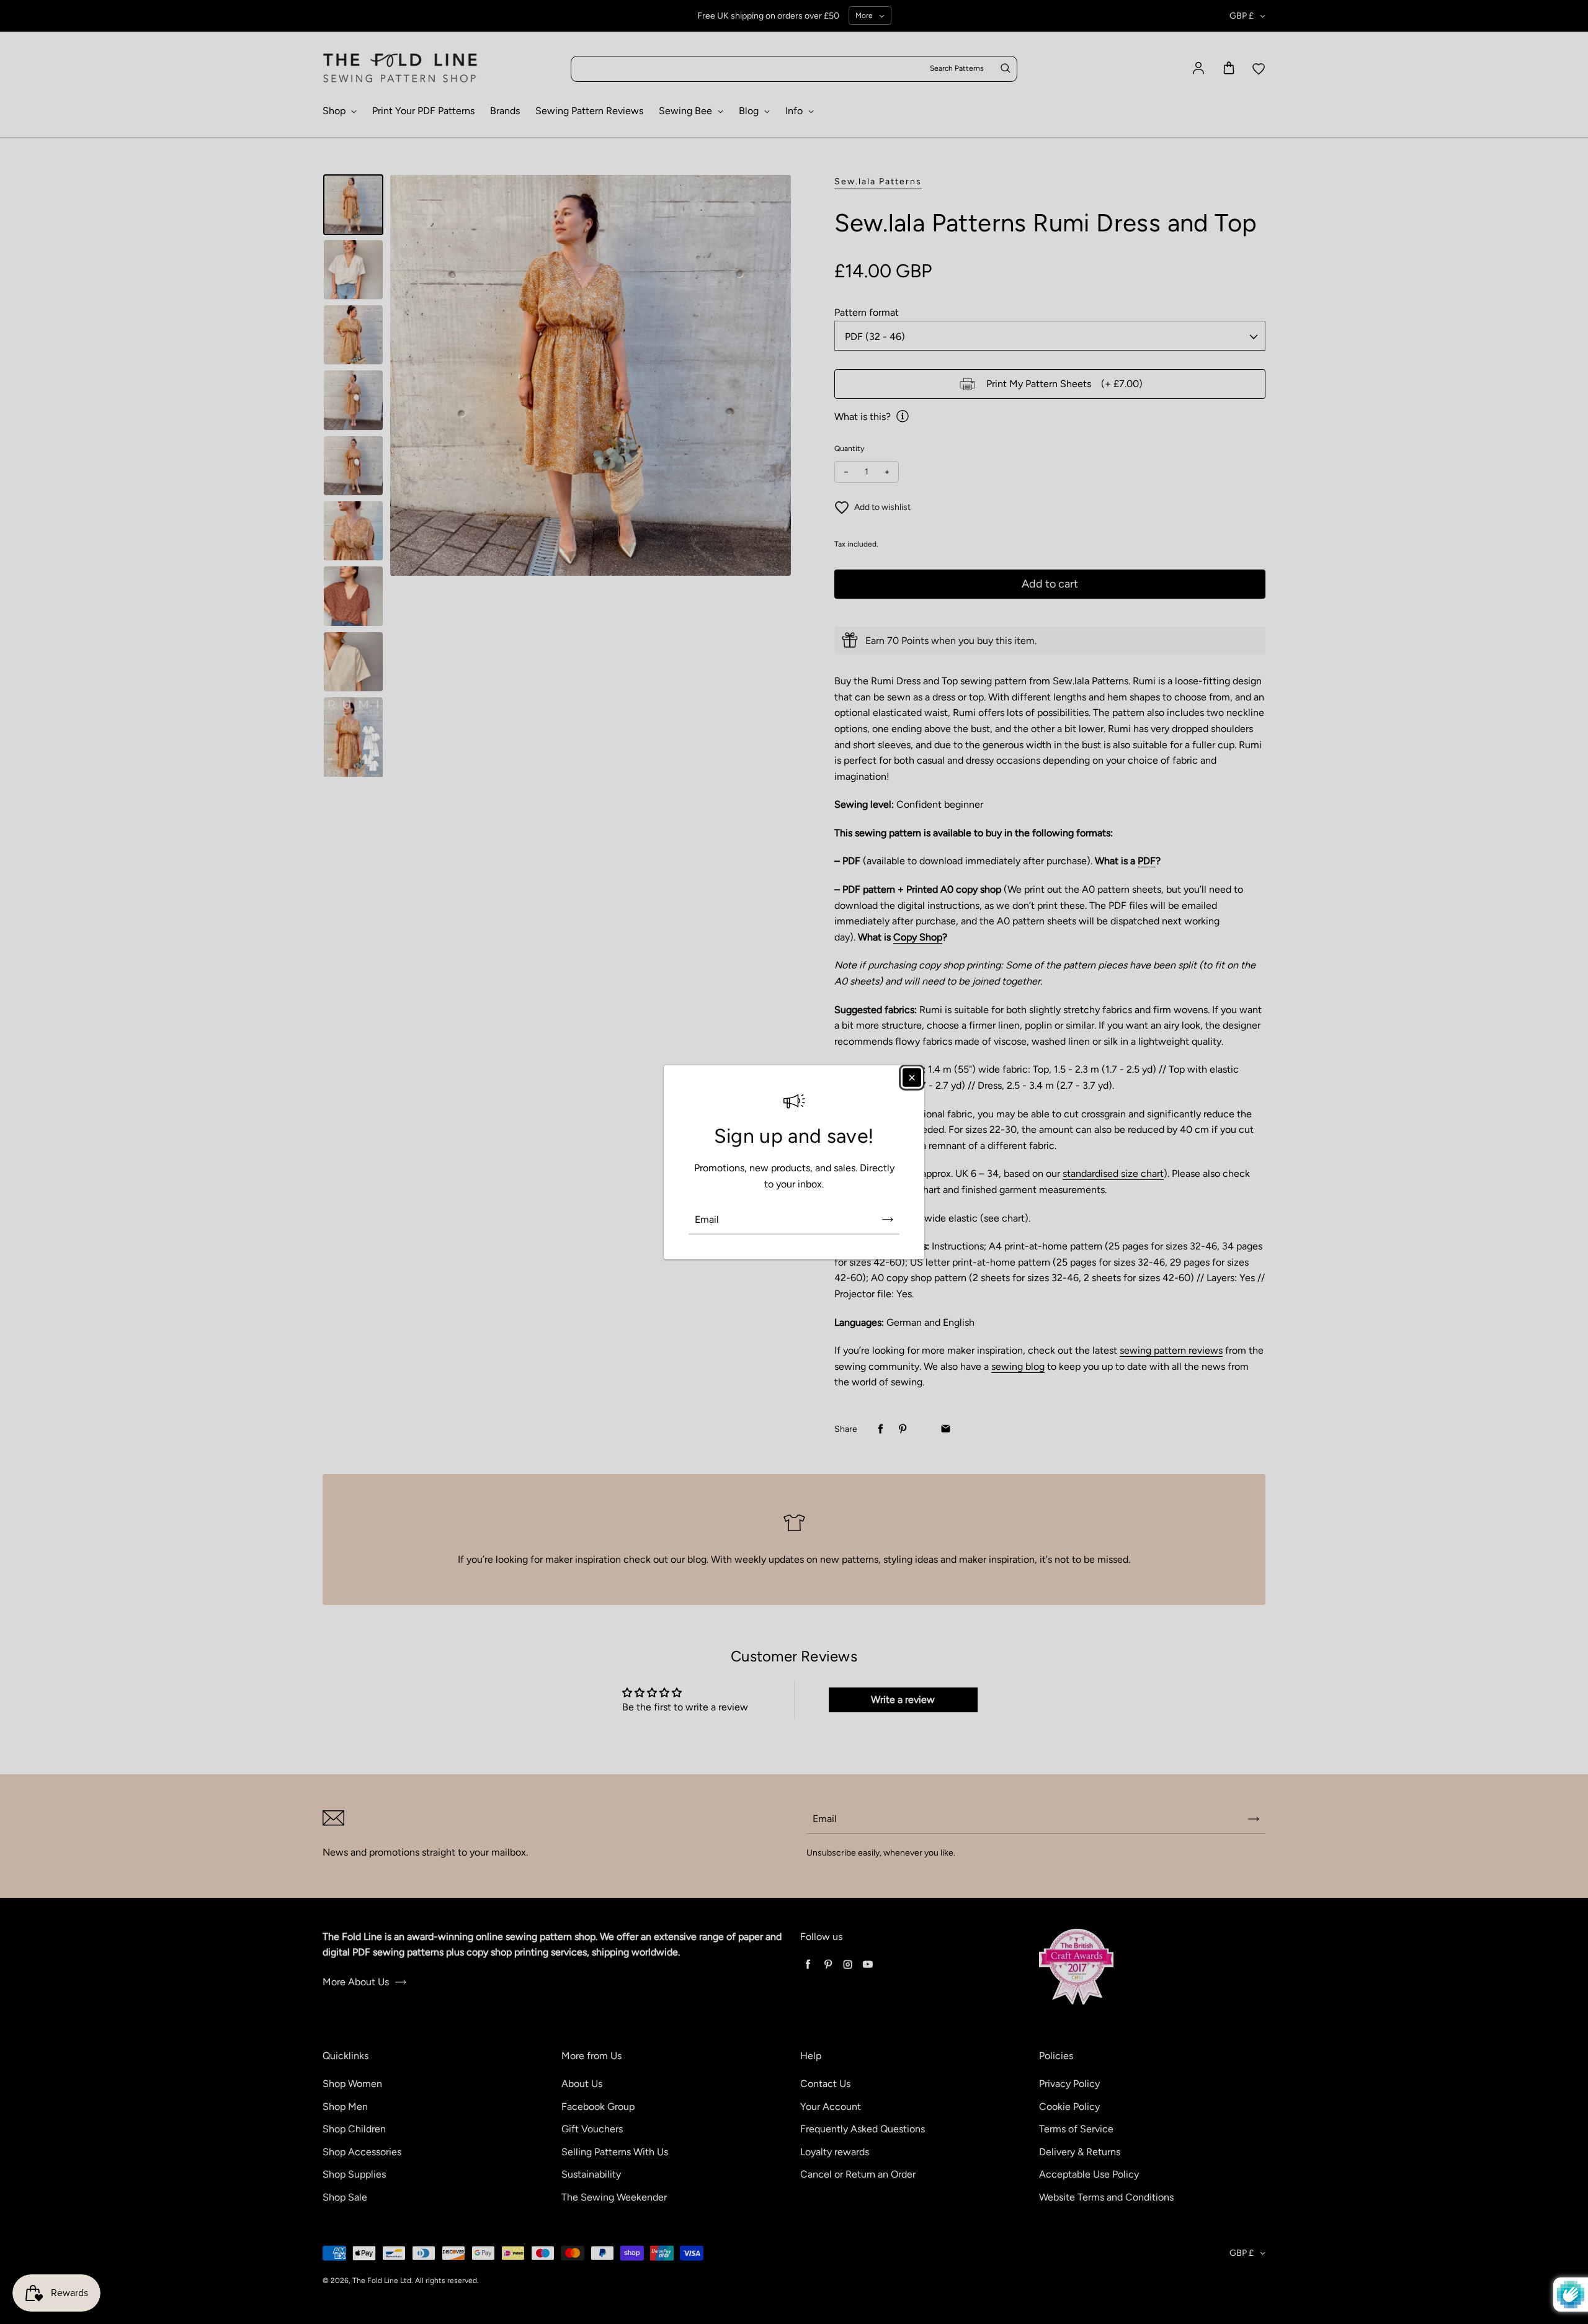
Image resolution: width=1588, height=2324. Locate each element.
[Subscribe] (888, 1219)
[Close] (912, 1078)
